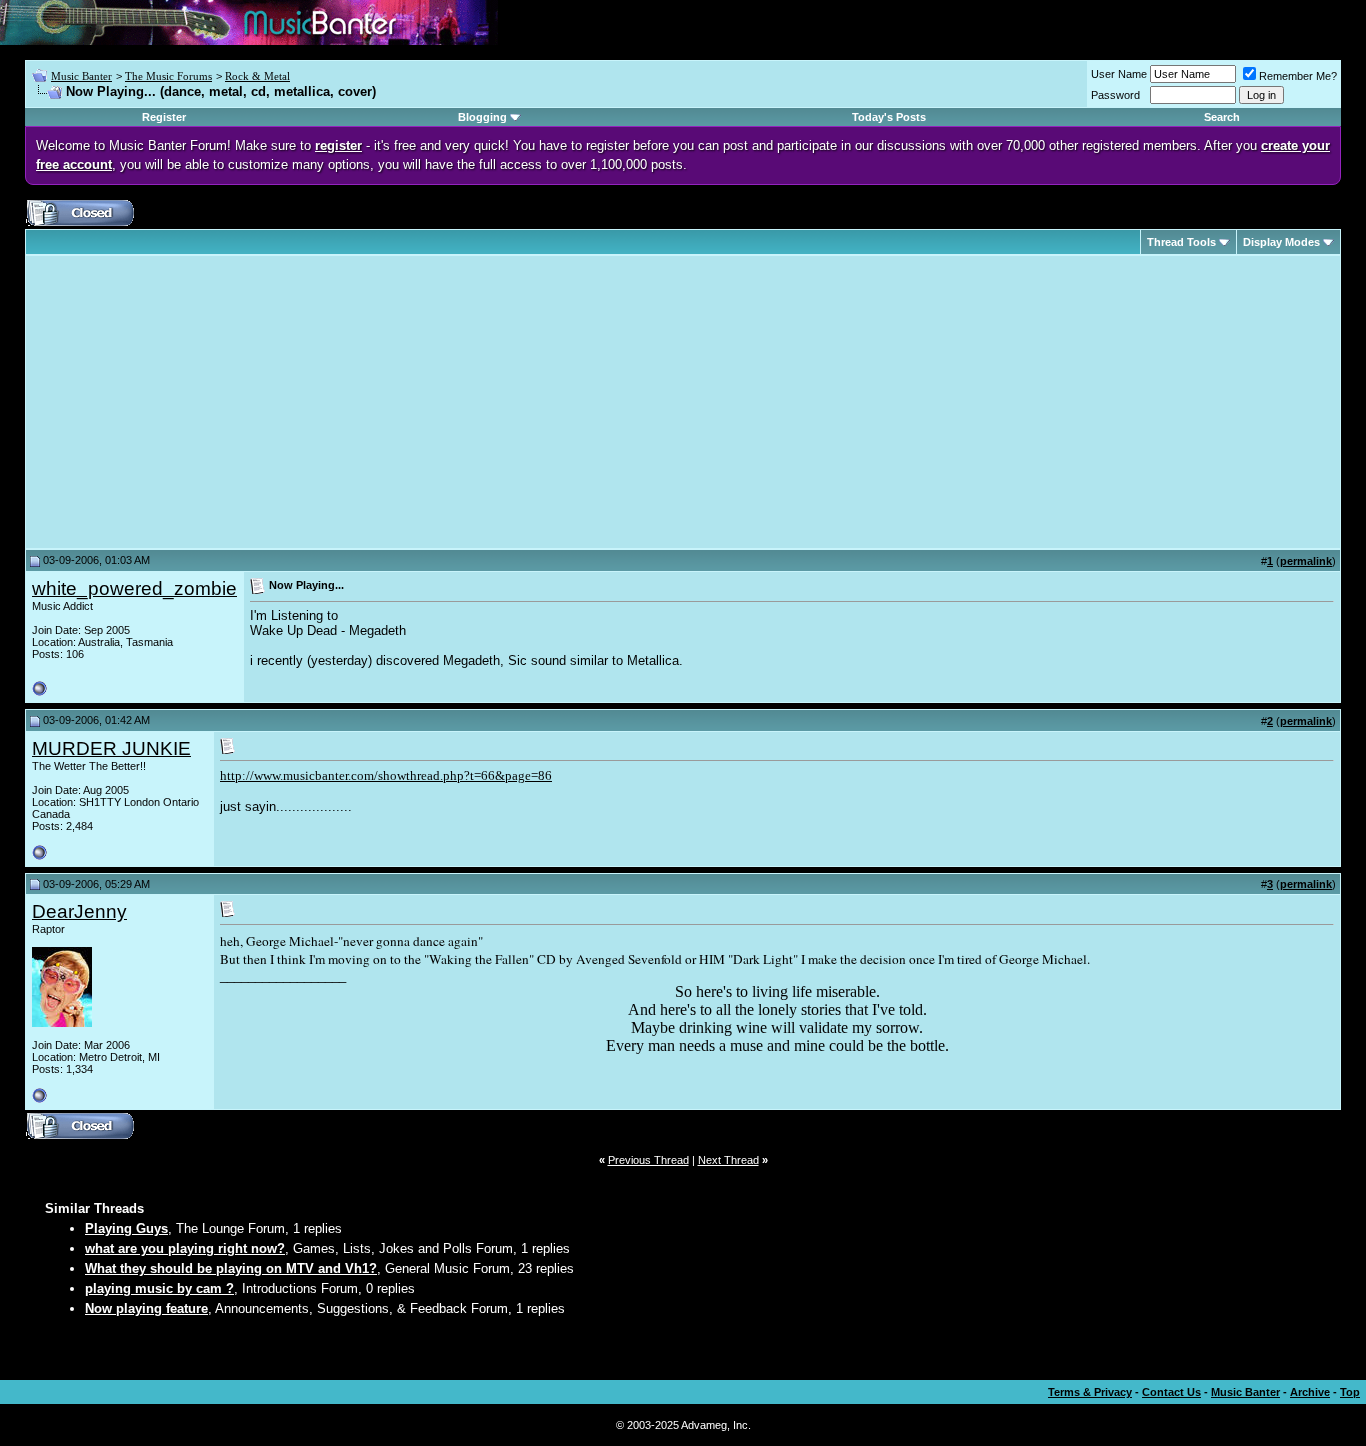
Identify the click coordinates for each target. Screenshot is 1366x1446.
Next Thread (728, 1160)
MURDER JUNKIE (111, 748)
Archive (1310, 1392)
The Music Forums (168, 76)
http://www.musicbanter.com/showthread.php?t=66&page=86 (386, 775)
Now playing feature (146, 1308)
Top (1350, 1392)
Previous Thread (648, 1160)
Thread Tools (1181, 242)
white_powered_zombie (134, 588)
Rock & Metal (257, 76)
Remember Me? (1298, 76)
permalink (1306, 561)
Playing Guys (126, 1228)
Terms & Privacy (1090, 1392)
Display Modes (1281, 242)
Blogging (482, 117)
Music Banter (81, 76)
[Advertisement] (200, 402)
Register (164, 117)
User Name (1119, 74)
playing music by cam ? (159, 1288)
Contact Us (1171, 1392)
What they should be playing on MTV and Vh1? (231, 1268)
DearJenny (79, 911)
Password (1115, 95)
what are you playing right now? (185, 1248)
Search (1222, 117)
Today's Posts (889, 117)
